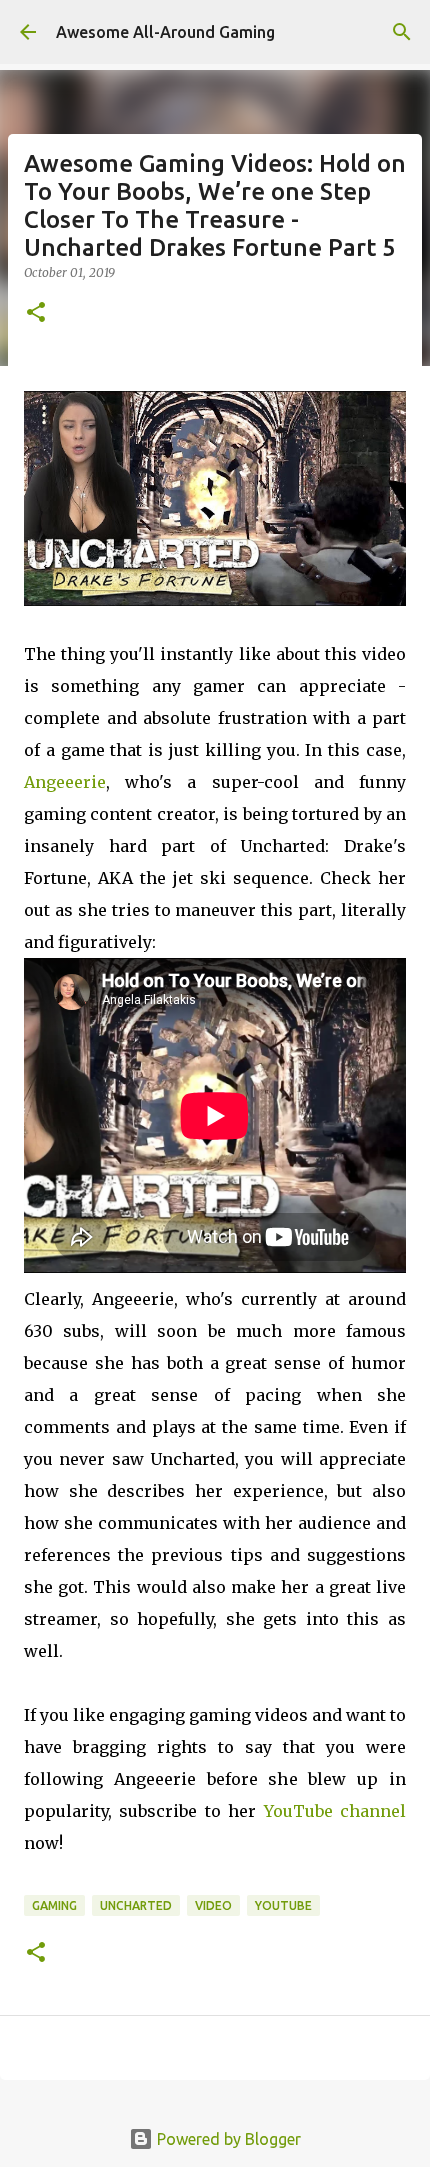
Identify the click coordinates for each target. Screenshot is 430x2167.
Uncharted (136, 1905)
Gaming (54, 1905)
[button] (36, 313)
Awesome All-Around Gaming (165, 32)
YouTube (283, 1905)
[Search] (402, 32)
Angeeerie (65, 782)
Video (213, 1905)
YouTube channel (335, 1811)
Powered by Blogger (227, 2139)
